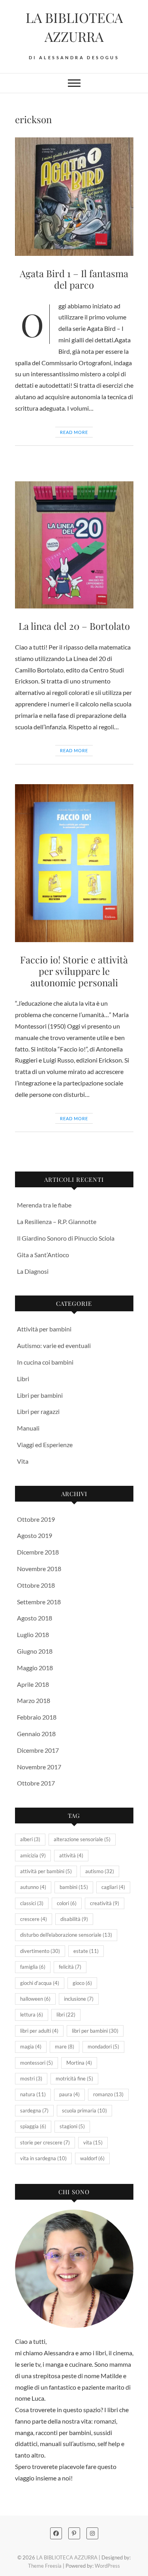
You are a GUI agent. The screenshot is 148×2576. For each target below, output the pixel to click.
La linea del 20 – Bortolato (74, 626)
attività (71, 1855)
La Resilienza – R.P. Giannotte (57, 1221)
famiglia (33, 1967)
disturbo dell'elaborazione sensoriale (66, 1935)
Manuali (28, 1428)
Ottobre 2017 (36, 1783)
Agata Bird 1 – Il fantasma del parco (74, 279)
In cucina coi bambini (45, 1362)
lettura (32, 2015)
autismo (100, 1871)
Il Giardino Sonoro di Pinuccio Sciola (66, 1238)
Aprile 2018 (33, 1684)
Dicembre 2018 (38, 1552)
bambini (74, 1887)
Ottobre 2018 (36, 1585)
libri (66, 2015)
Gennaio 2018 (36, 1734)
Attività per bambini (44, 1329)
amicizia (33, 1855)
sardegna (34, 2110)
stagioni (72, 2126)
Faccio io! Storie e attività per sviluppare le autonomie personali (74, 971)
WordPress (107, 2566)
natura (33, 2094)
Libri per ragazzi (38, 1411)
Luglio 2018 (33, 1634)
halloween (35, 1999)
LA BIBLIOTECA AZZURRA (74, 27)
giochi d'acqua (40, 1983)
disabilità (74, 1919)
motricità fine (74, 2078)
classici (32, 1903)
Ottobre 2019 (36, 1519)
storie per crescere (45, 2142)
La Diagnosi (33, 1271)
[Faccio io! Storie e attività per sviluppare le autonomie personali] (74, 863)
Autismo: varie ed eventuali (54, 1345)
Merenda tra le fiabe (44, 1205)
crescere (34, 1919)
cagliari (113, 1887)
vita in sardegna (43, 2158)
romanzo (108, 2094)
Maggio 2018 (35, 1668)
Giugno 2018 (35, 1651)
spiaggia (33, 2126)
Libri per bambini (40, 1395)
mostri (31, 2078)
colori (67, 1903)
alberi (30, 1839)
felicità (70, 1967)
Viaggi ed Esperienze (45, 1445)
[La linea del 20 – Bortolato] (74, 545)
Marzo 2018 (34, 1700)
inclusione (79, 1999)
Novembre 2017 (39, 1767)
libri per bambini (95, 2031)
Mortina (79, 2063)
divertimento (40, 1951)
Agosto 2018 (35, 1618)
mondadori (103, 2047)
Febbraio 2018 (37, 1717)
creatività (105, 1903)
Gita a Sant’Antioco (43, 1255)
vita (93, 2142)
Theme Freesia (45, 2566)
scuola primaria (84, 2110)
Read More (74, 432)
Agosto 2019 (35, 1535)
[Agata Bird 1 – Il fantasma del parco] (74, 197)
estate (86, 1951)
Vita (23, 1461)
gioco (82, 1983)
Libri (23, 1379)
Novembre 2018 (39, 1569)
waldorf (92, 2158)
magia (31, 2047)
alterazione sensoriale (82, 1839)
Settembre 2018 (39, 1602)
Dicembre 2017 (38, 1750)
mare (65, 2047)
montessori (37, 2063)
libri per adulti (39, 2031)
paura (69, 2094)
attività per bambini (46, 1871)
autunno (33, 1887)
